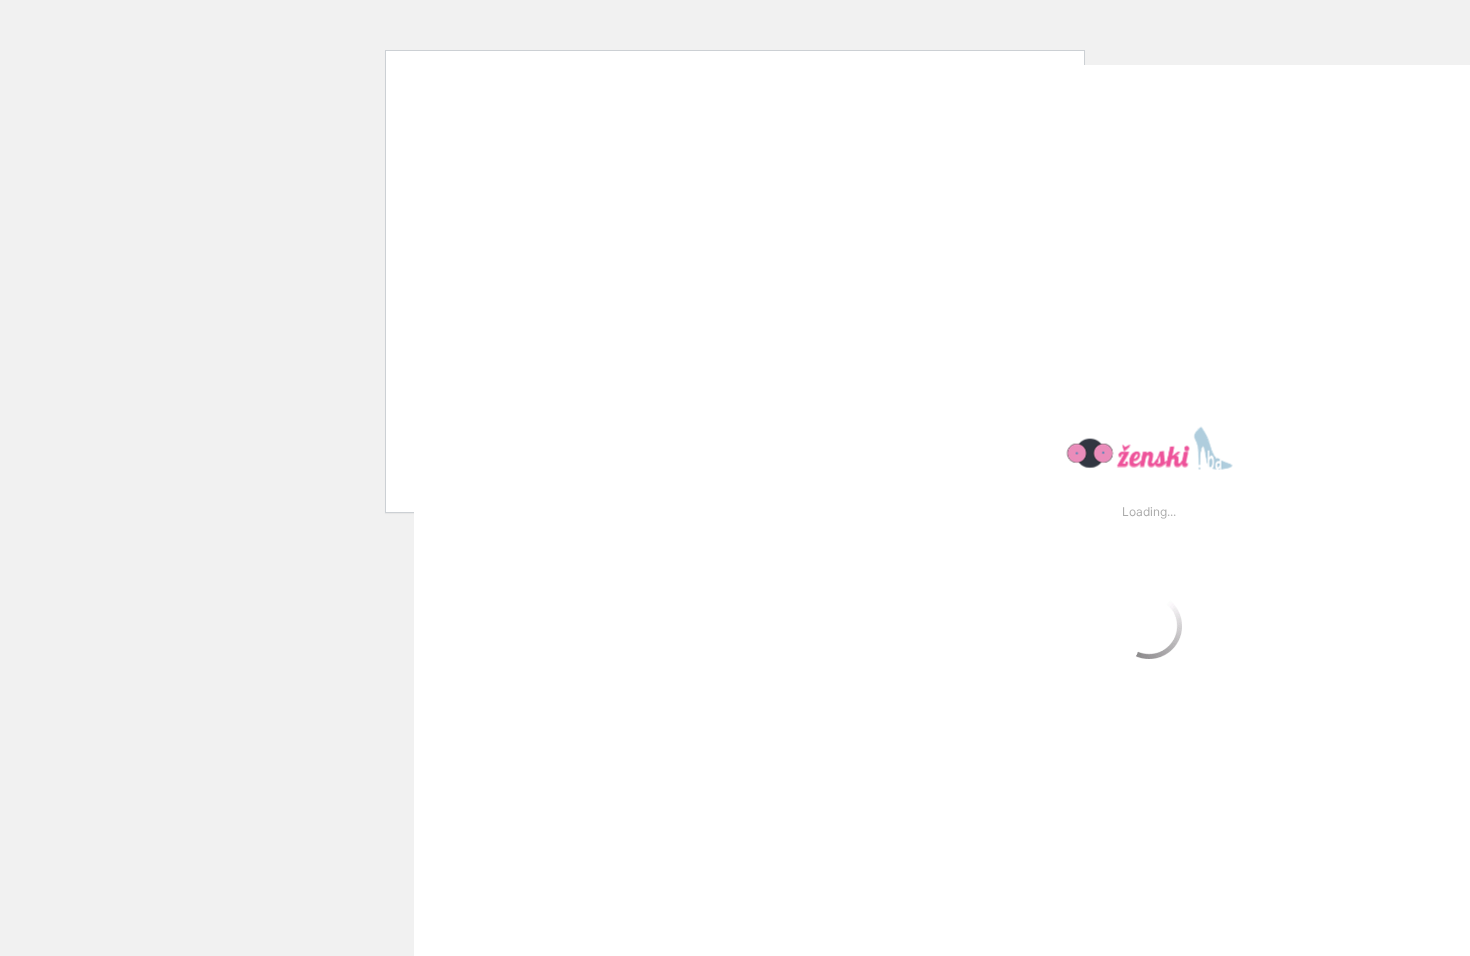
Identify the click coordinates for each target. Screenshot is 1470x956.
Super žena (563, 25)
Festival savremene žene (386, 25)
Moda (231, 25)
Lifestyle (119, 25)
